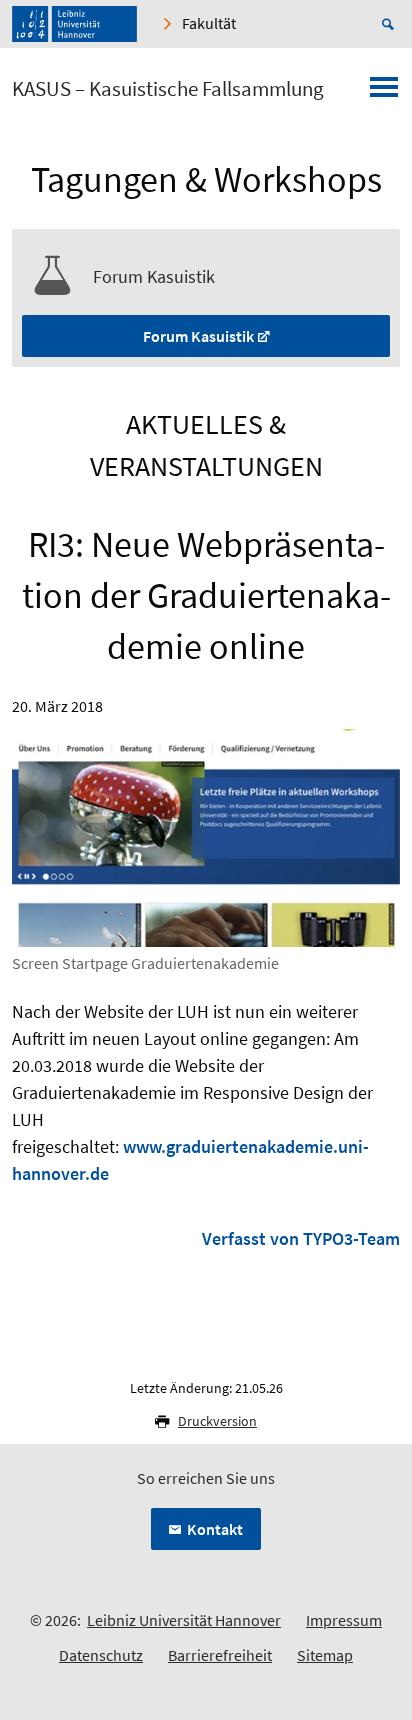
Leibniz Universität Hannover (184, 1620)
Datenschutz (101, 1655)
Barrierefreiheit (220, 1655)
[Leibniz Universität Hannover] (74, 24)
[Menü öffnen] (384, 93)
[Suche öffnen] (391, 24)
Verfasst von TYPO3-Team (301, 1238)
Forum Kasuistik (198, 336)
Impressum (344, 1620)
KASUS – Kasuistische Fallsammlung (168, 89)
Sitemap (325, 1655)
